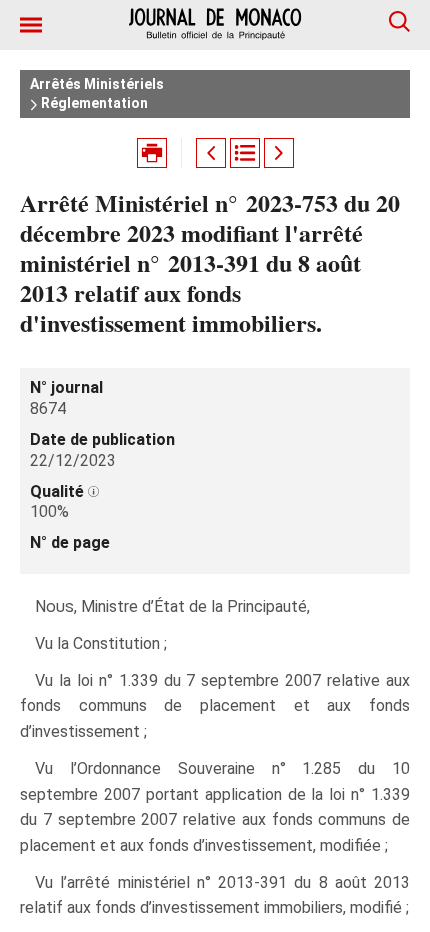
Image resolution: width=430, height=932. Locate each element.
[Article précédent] (211, 153)
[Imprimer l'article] (152, 153)
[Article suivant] (279, 153)
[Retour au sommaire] (245, 153)
